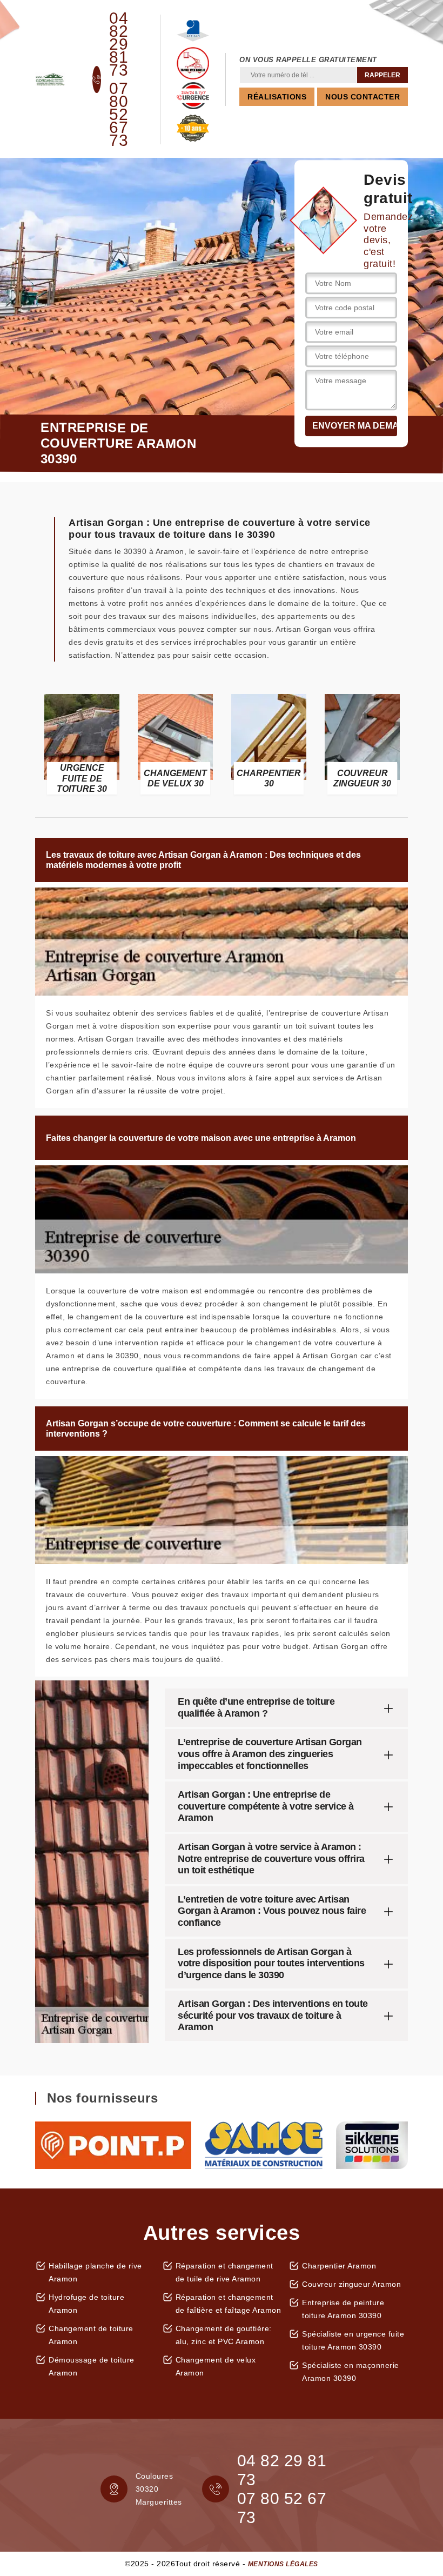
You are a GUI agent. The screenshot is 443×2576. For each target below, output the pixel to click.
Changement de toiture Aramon (91, 2335)
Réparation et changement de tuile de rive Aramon (224, 2272)
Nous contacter (363, 97)
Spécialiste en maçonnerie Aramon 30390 (351, 2372)
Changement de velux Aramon (216, 2366)
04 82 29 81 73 (119, 44)
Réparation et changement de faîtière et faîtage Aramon (229, 2304)
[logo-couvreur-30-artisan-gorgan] (50, 79)
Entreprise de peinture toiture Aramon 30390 (343, 2309)
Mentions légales (283, 2564)
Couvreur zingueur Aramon (351, 2284)
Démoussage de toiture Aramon (92, 2366)
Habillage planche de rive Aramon (95, 2272)
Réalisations (277, 97)
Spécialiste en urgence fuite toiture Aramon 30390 (353, 2340)
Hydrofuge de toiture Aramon (86, 2304)
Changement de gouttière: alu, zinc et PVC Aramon (224, 2335)
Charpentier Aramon (339, 2266)
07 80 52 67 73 (119, 115)
